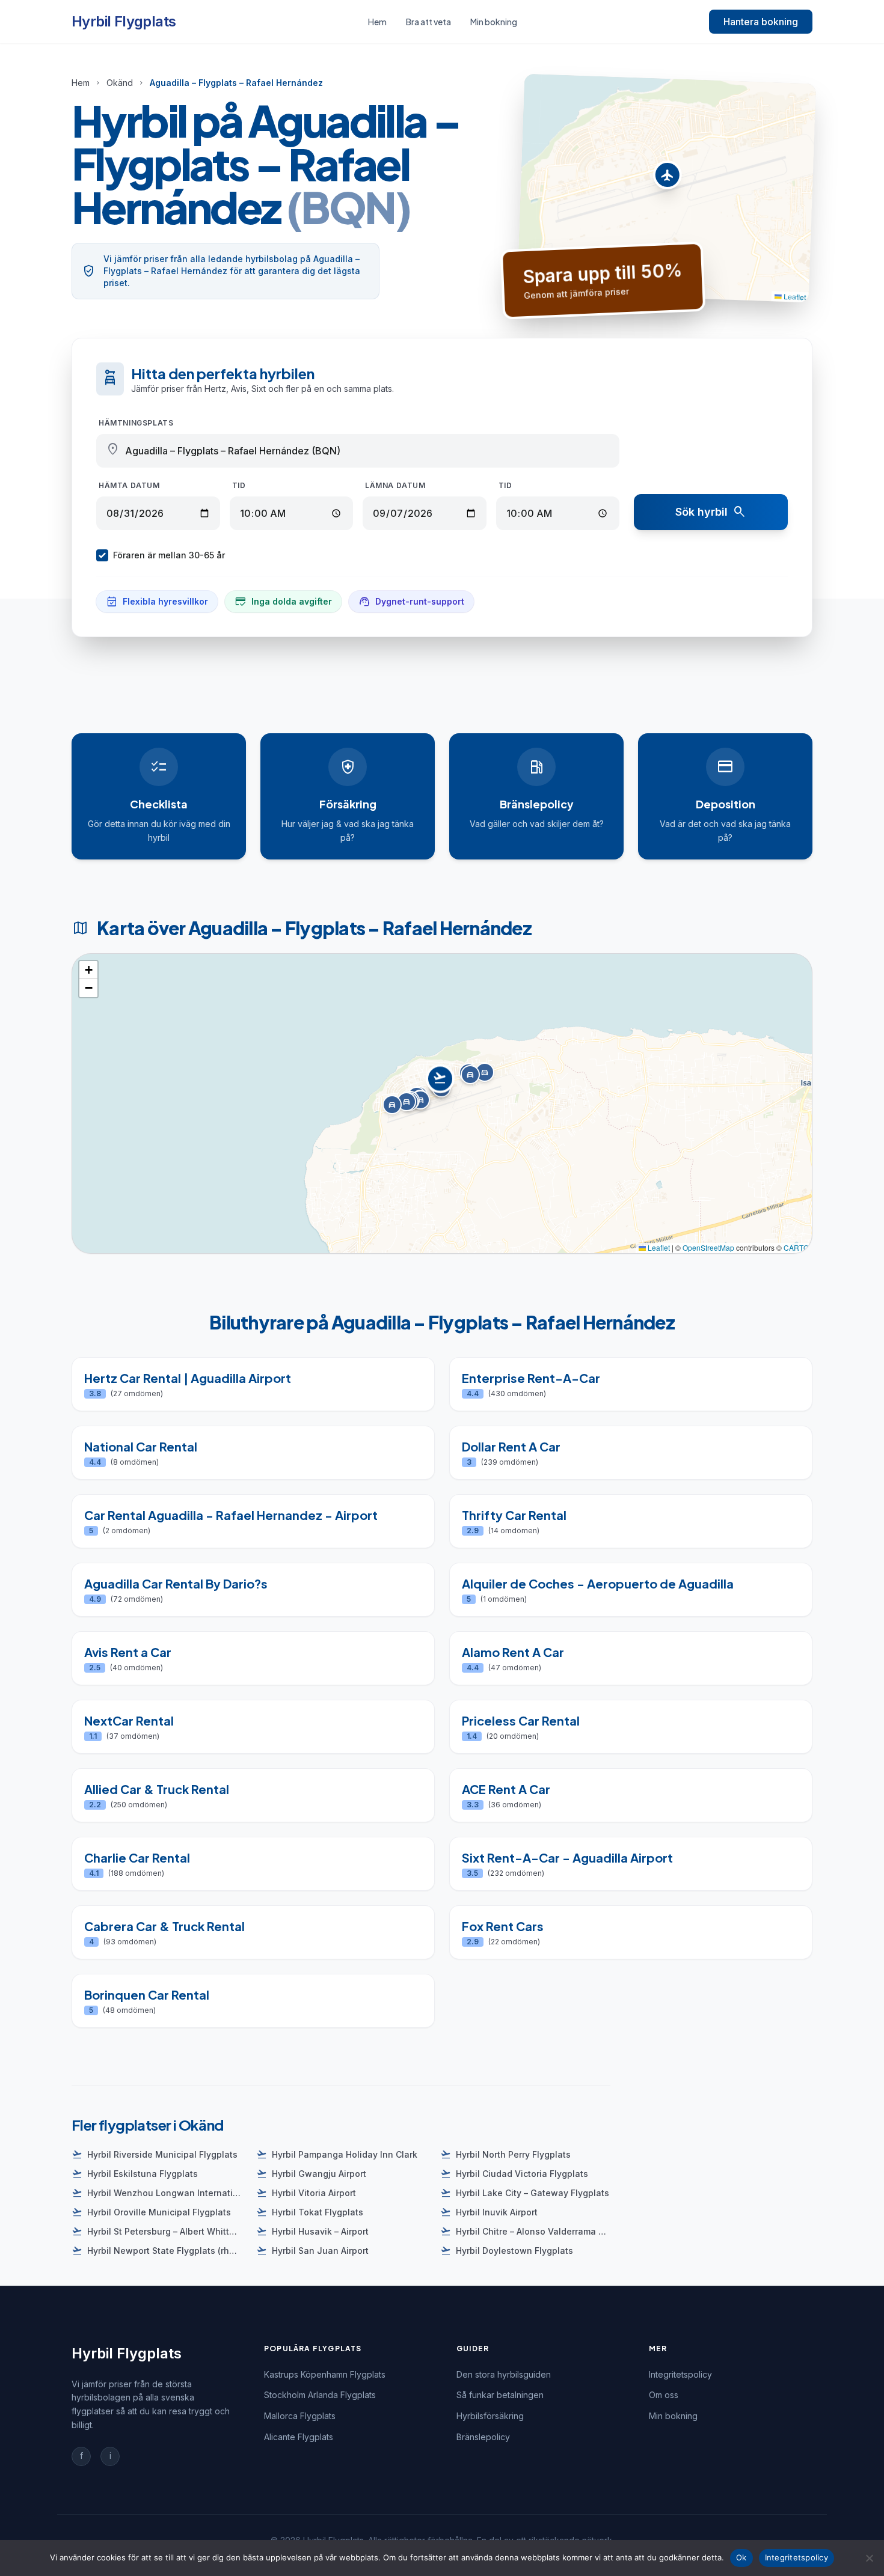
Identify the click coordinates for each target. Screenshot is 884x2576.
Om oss (664, 2395)
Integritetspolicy (680, 2374)
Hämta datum (129, 485)
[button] (667, 178)
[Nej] (869, 2558)
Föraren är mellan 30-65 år (169, 555)
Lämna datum (395, 485)
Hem (377, 22)
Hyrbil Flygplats (124, 21)
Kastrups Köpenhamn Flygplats (325, 2374)
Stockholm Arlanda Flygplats (320, 2395)
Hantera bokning (761, 22)
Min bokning (494, 22)
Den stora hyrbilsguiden (504, 2374)
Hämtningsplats (136, 423)
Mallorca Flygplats (300, 2416)
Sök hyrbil (711, 512)
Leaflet (794, 296)
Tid (239, 485)
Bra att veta (428, 22)
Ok (741, 2557)
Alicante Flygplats (299, 2437)
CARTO (796, 1247)
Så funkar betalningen (500, 2395)
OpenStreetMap (708, 1247)
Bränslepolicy (483, 2437)
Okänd (120, 83)
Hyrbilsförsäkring (490, 2416)
